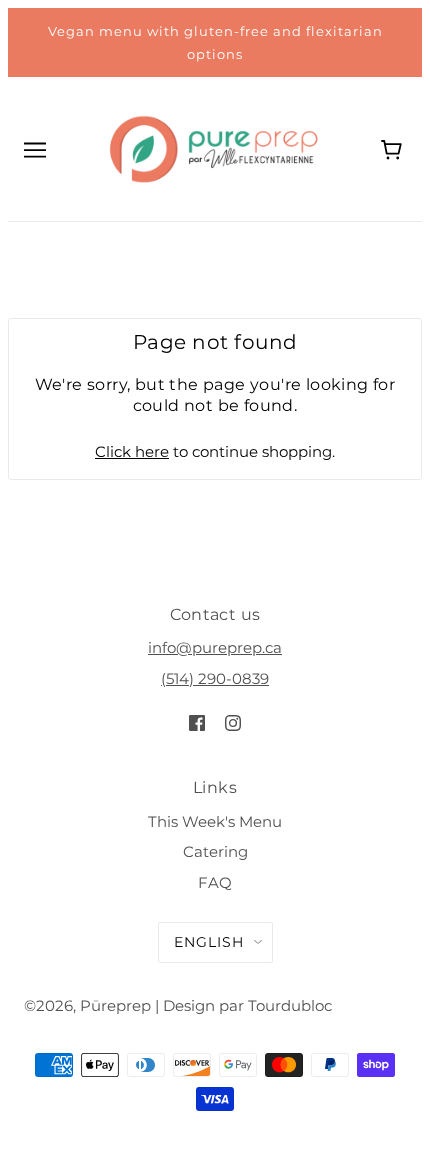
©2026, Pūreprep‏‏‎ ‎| (91, 1005)
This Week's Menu (215, 821)
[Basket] (393, 148)
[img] (197, 722)
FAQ (215, 882)
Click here (132, 451)
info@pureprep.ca (215, 647)
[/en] (214, 147)
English (209, 942)
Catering (215, 851)
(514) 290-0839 (215, 678)
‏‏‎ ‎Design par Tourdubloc (245, 1005)
